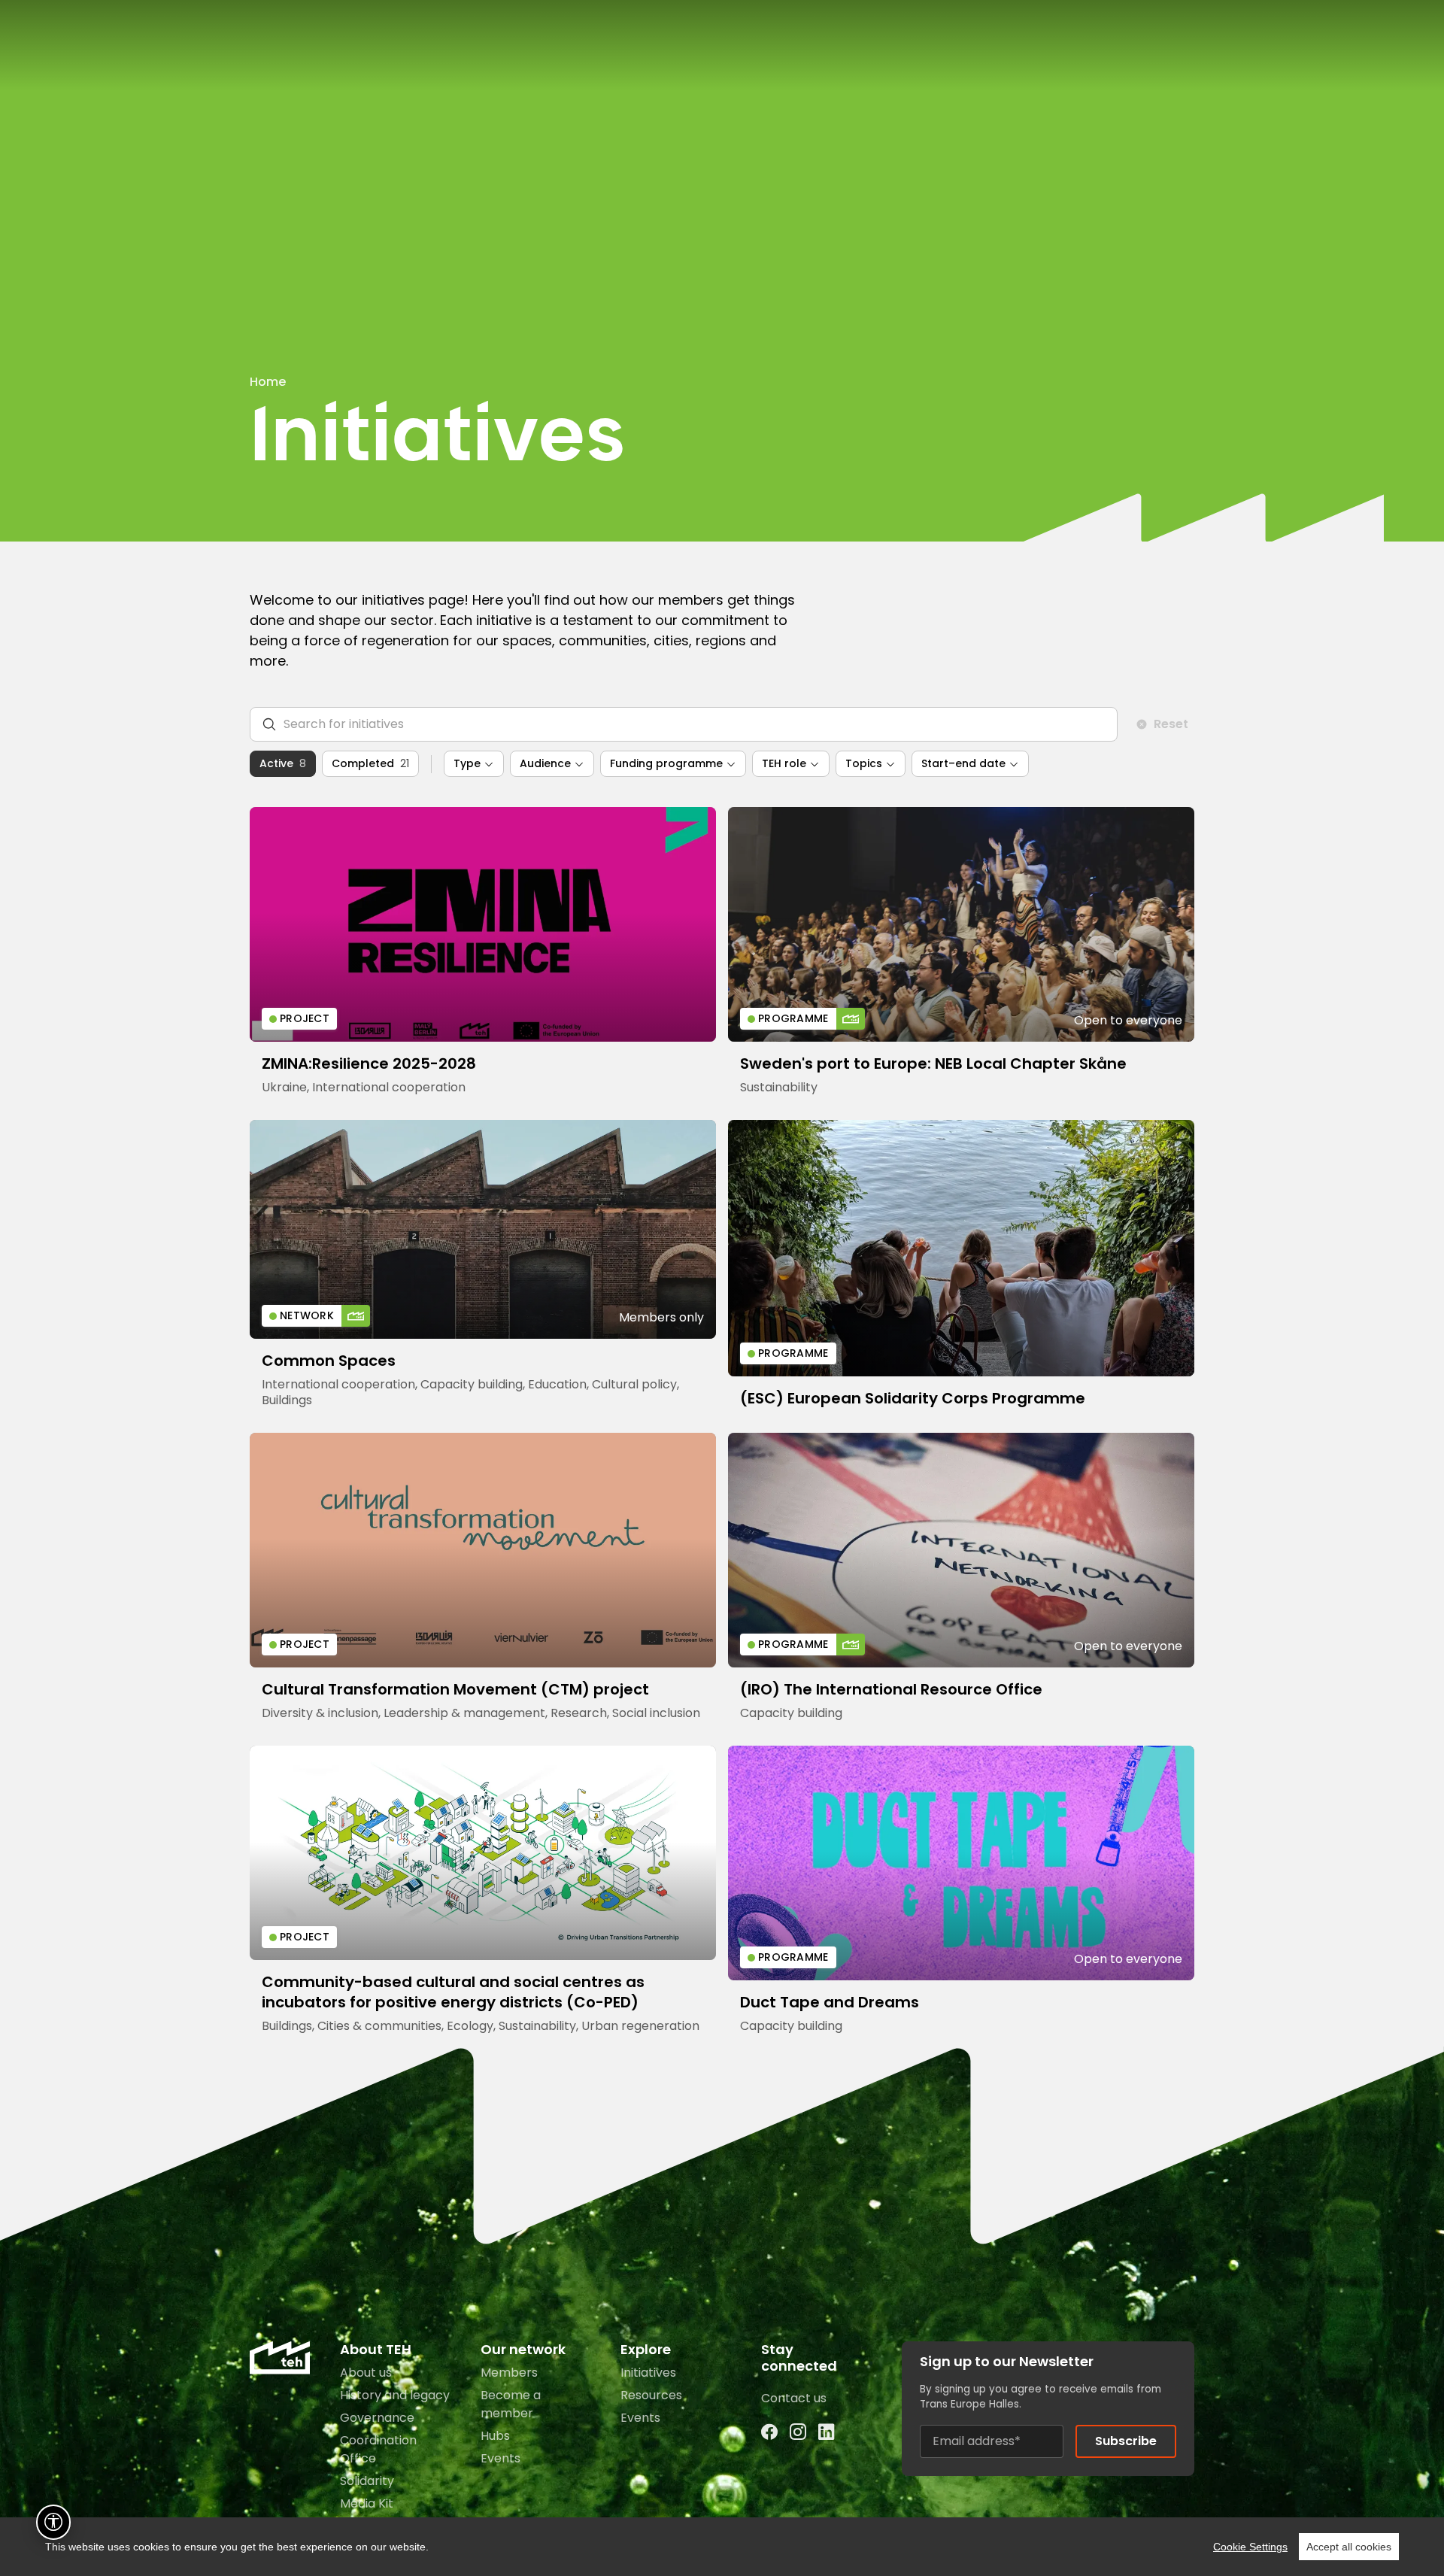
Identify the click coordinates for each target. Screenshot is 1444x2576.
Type (467, 763)
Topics (864, 763)
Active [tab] (283, 763)
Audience (545, 763)
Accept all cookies (1349, 2547)
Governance (377, 2418)
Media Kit (367, 2503)
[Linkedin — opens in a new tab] (827, 2433)
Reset (1171, 724)
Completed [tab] (370, 763)
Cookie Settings (1250, 2547)
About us (366, 2373)
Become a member (511, 2404)
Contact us (794, 2398)
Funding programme (666, 763)
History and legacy (395, 2395)
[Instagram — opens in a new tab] (798, 2433)
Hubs (495, 2436)
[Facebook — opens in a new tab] (769, 2433)
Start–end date (963, 763)
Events (501, 2458)
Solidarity (367, 2481)
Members (509, 2373)
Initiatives (648, 2373)
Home (268, 382)
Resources (651, 2395)
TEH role (784, 763)
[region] (722, 2547)
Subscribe (1126, 2441)
